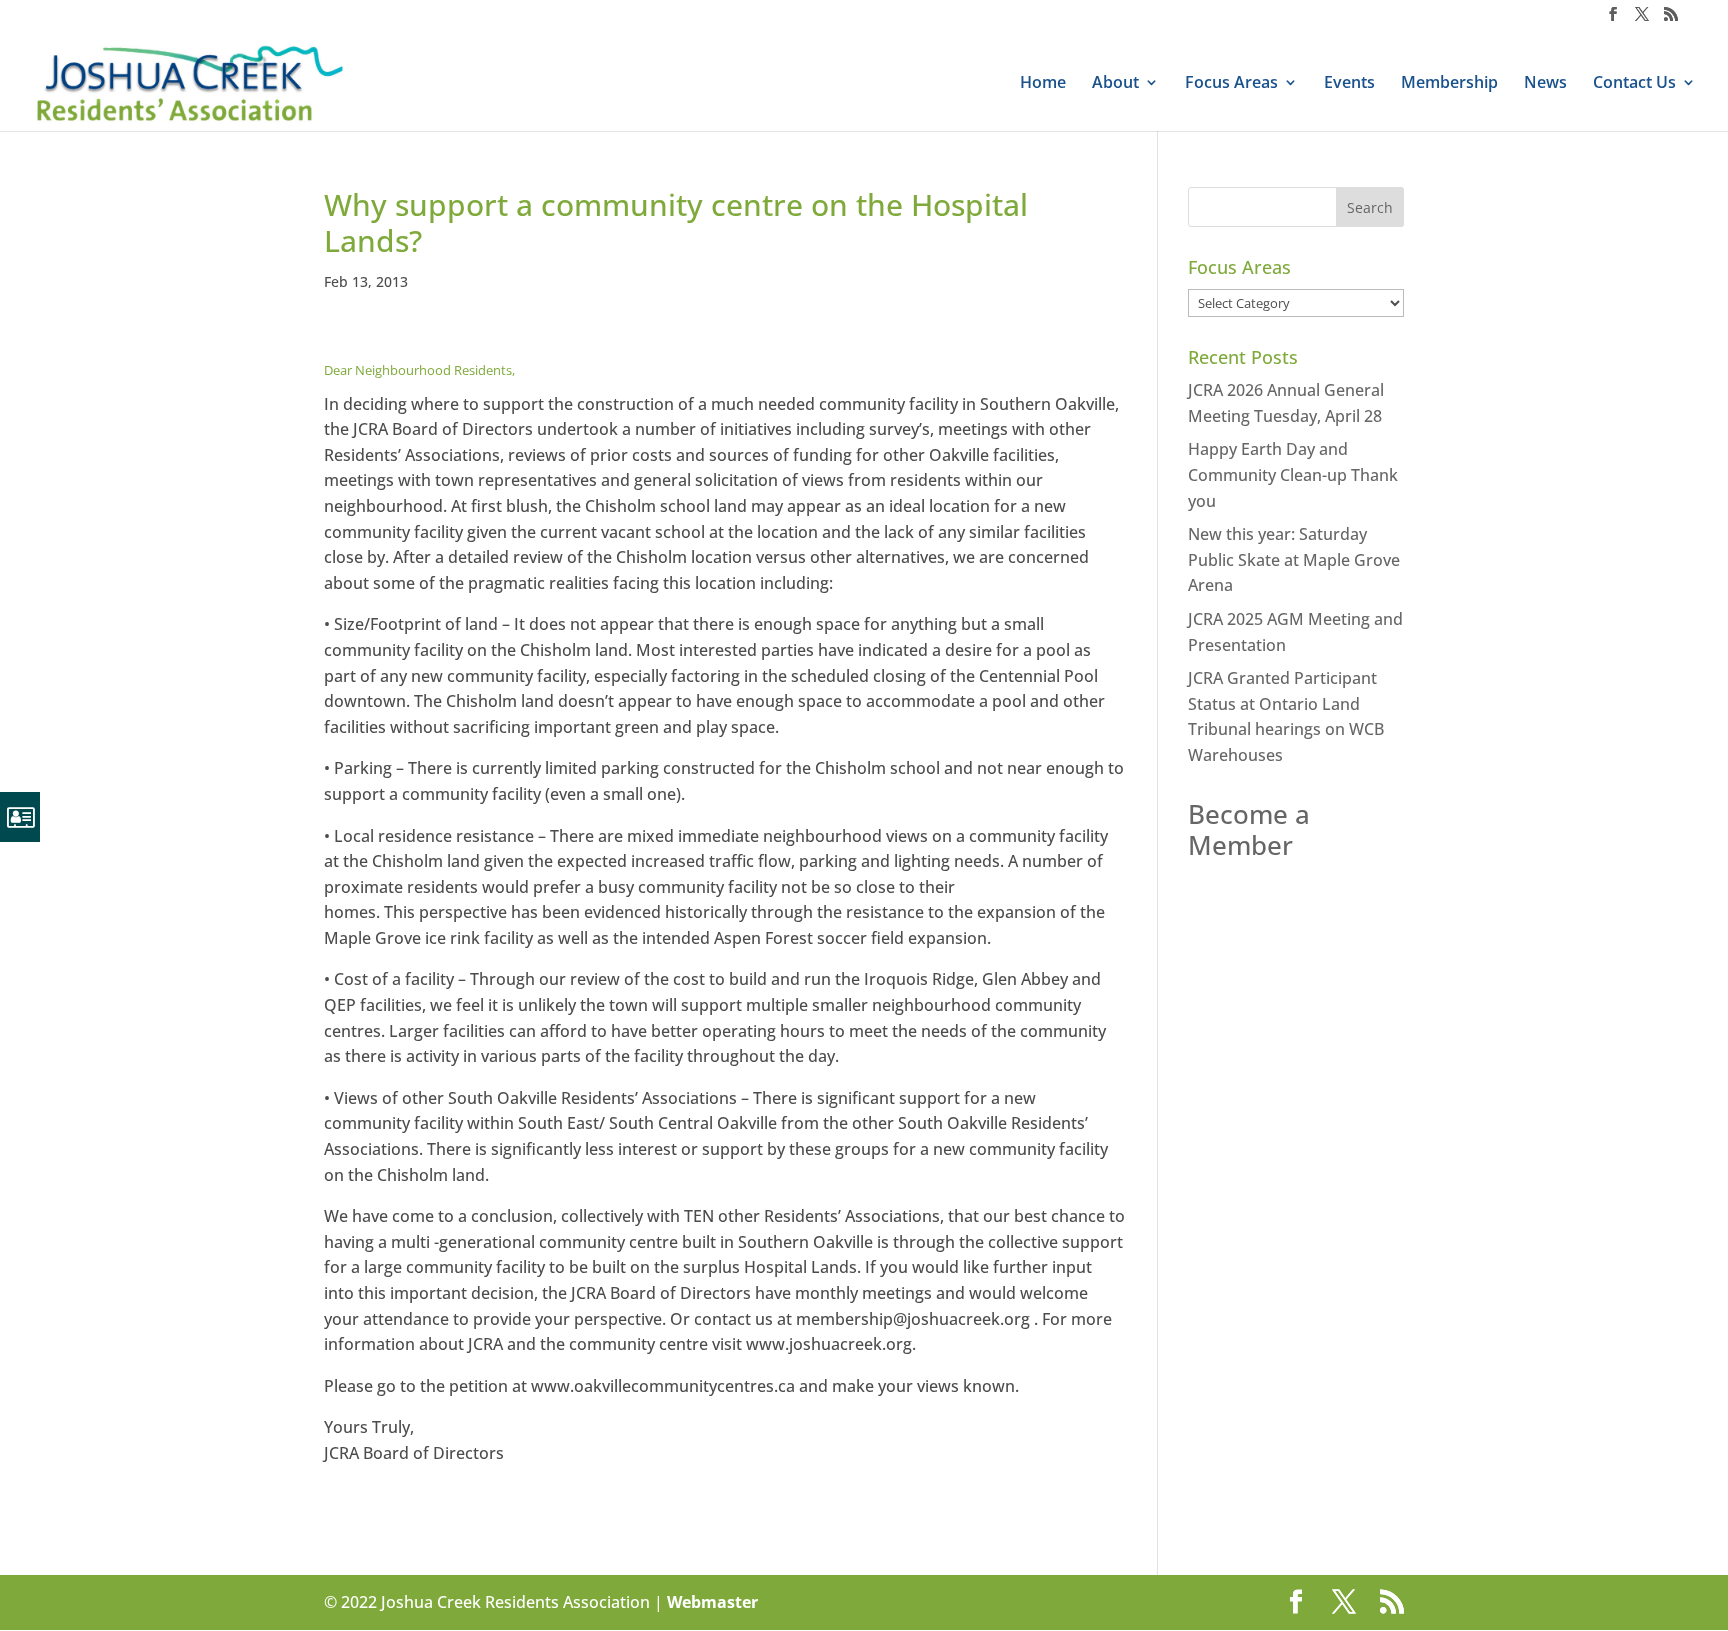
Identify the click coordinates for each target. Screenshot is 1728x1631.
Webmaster (712, 1602)
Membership (1449, 84)
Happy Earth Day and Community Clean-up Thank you (1293, 474)
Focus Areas (1231, 84)
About (1115, 84)
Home (1043, 84)
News (1545, 84)
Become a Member (1249, 829)
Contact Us (1634, 84)
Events (1349, 84)
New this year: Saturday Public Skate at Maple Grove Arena (1294, 559)
